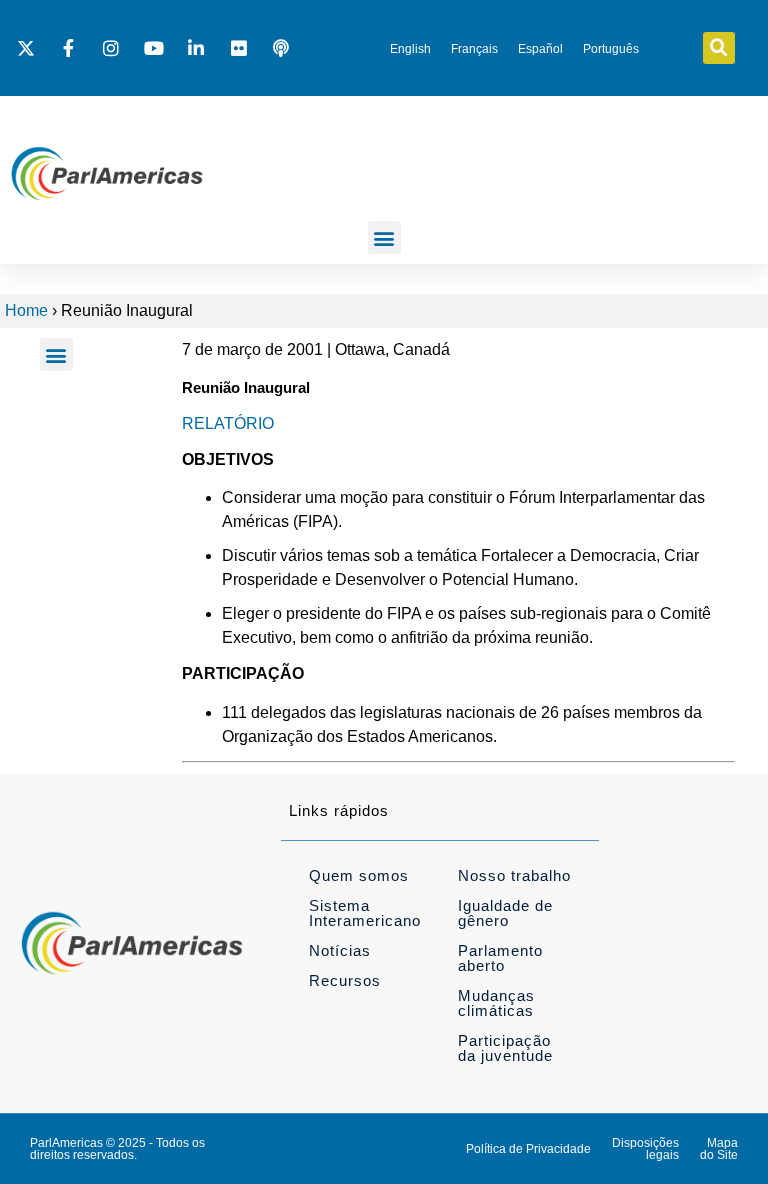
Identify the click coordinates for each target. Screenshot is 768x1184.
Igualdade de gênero (505, 913)
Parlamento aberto (500, 958)
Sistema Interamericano (365, 913)
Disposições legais (645, 1149)
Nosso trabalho (514, 875)
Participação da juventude (505, 1048)
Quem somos (359, 875)
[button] (719, 48)
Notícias (340, 950)
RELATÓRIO (228, 423)
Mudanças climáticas (496, 1003)
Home (26, 310)
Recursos (345, 980)
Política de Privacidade (528, 1149)
